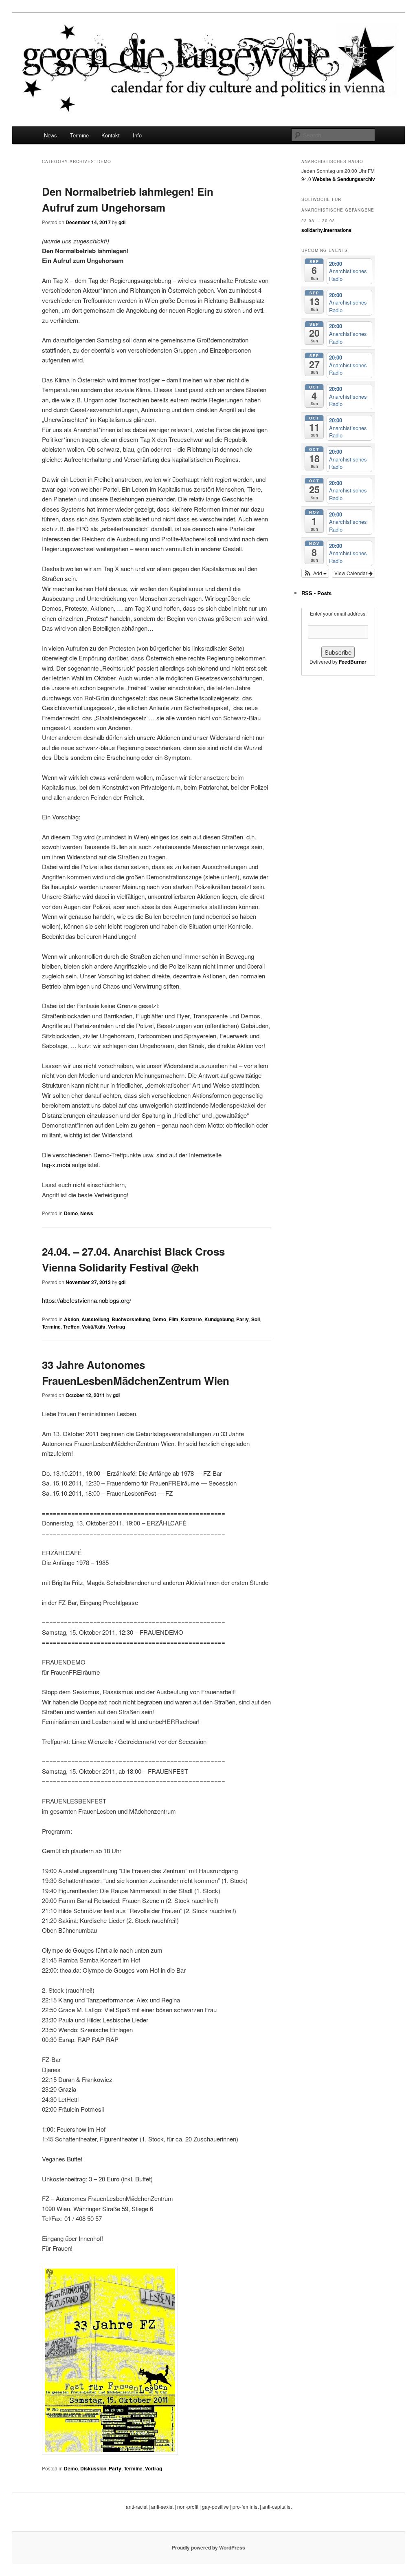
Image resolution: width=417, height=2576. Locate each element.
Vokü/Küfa (94, 1327)
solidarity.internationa (326, 230)
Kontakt (111, 135)
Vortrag (116, 1327)
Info (137, 135)
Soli (256, 1319)
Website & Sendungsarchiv (344, 179)
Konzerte (191, 1319)
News (50, 135)
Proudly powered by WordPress (208, 2547)
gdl (122, 222)
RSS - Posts (316, 593)
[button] (315, 573)
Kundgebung (219, 1319)
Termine (79, 135)
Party (243, 1319)
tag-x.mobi (56, 1164)
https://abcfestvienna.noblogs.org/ (87, 1300)
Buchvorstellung (131, 1319)
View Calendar (351, 573)
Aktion (71, 1319)
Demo (71, 1213)
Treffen (71, 1327)
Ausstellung (95, 1319)
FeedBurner (353, 662)
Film (173, 1319)
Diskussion (93, 2468)
